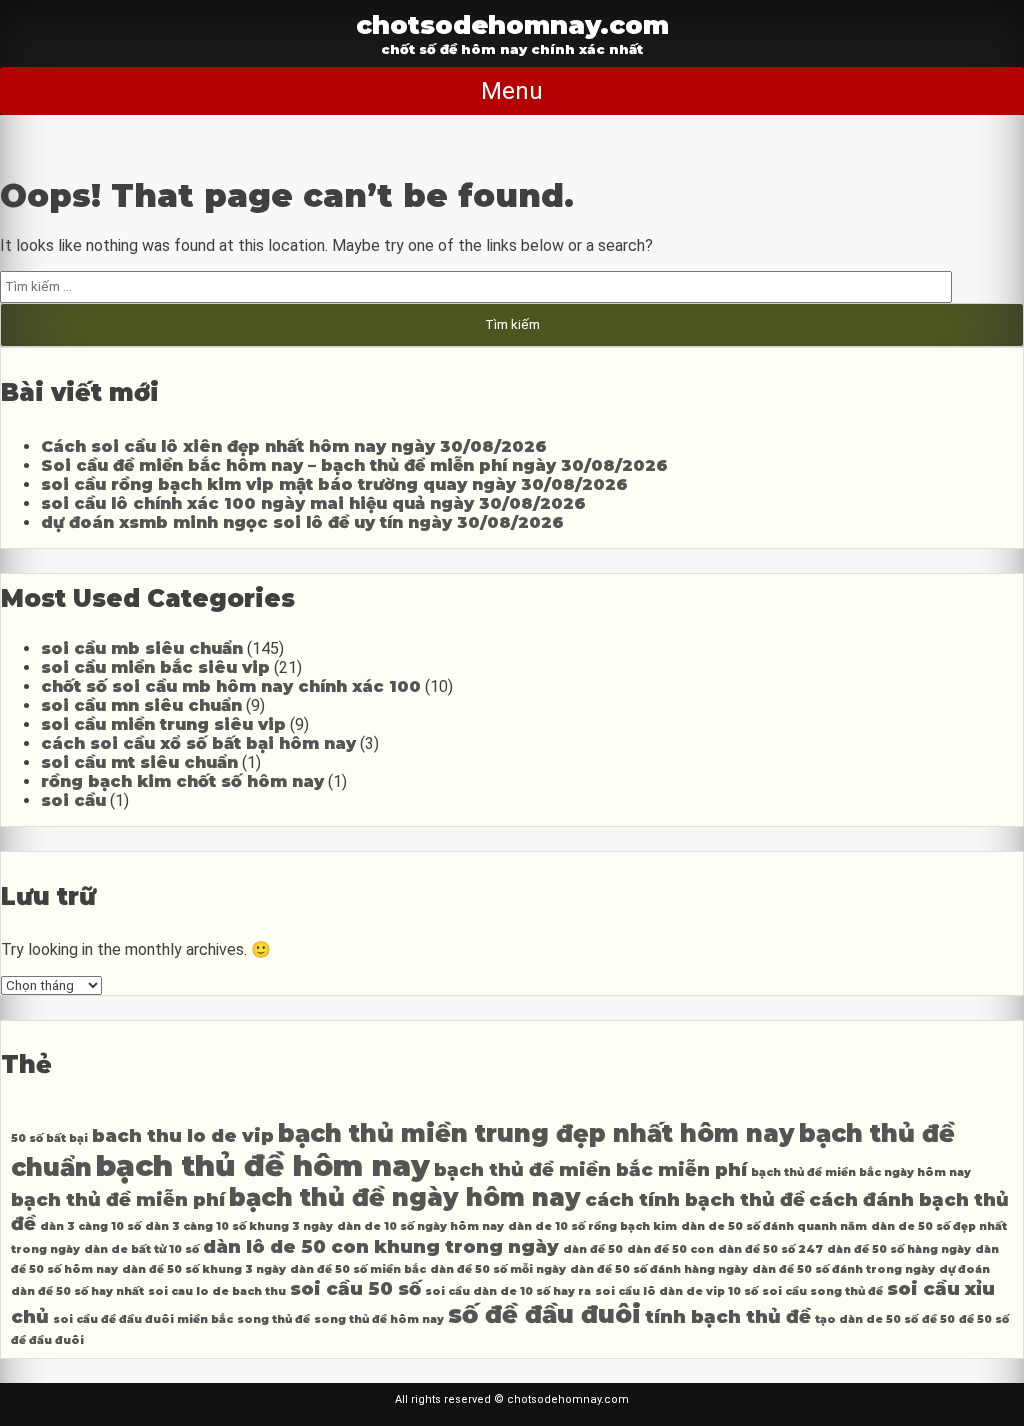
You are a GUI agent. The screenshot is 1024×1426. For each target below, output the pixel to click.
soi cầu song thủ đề (822, 1291)
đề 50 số (984, 1319)
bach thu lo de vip (183, 1135)
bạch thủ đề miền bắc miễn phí (590, 1169)
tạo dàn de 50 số (866, 1319)
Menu (512, 91)
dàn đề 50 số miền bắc (358, 1269)
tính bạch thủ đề (728, 1316)
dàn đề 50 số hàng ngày (899, 1249)
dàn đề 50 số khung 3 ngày (204, 1269)
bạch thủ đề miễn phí (118, 1199)
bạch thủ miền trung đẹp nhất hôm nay (536, 1133)
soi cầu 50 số (355, 1288)
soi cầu (73, 800)
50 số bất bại (49, 1138)
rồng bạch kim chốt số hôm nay (182, 781)
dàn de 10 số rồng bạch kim (592, 1226)
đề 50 (938, 1319)
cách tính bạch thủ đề (695, 1199)
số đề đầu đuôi (544, 1314)
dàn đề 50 (593, 1249)
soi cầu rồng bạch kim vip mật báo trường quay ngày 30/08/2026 (334, 484)
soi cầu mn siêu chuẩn (141, 705)
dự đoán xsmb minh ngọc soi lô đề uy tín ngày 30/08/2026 (302, 522)
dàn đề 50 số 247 (770, 1249)
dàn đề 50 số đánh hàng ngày (659, 1269)
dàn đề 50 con (670, 1249)
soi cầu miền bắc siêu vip (155, 667)
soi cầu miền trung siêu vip (163, 724)
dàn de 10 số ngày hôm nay (420, 1226)
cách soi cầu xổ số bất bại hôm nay (198, 743)
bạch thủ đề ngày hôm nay (405, 1197)
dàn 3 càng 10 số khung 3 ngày (239, 1226)
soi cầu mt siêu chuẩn (139, 762)
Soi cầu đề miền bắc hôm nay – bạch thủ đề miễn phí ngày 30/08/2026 (354, 465)
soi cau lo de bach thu (217, 1291)
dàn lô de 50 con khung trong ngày (381, 1246)
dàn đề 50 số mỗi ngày (498, 1269)
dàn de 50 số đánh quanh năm (774, 1226)
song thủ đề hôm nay (379, 1319)
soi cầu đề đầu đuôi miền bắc (143, 1319)
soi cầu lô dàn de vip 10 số (676, 1291)
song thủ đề (273, 1319)
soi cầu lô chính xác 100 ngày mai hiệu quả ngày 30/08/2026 (313, 503)
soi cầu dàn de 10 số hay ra (508, 1291)
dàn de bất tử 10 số (141, 1249)
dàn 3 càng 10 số (90, 1226)
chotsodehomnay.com (512, 24)
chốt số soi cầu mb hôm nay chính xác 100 (231, 686)
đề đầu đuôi (47, 1340)
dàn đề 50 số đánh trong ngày (843, 1269)
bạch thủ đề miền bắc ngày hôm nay (861, 1172)
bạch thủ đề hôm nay (263, 1165)
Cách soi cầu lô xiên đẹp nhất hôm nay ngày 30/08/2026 (294, 446)
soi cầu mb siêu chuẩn (142, 648)
